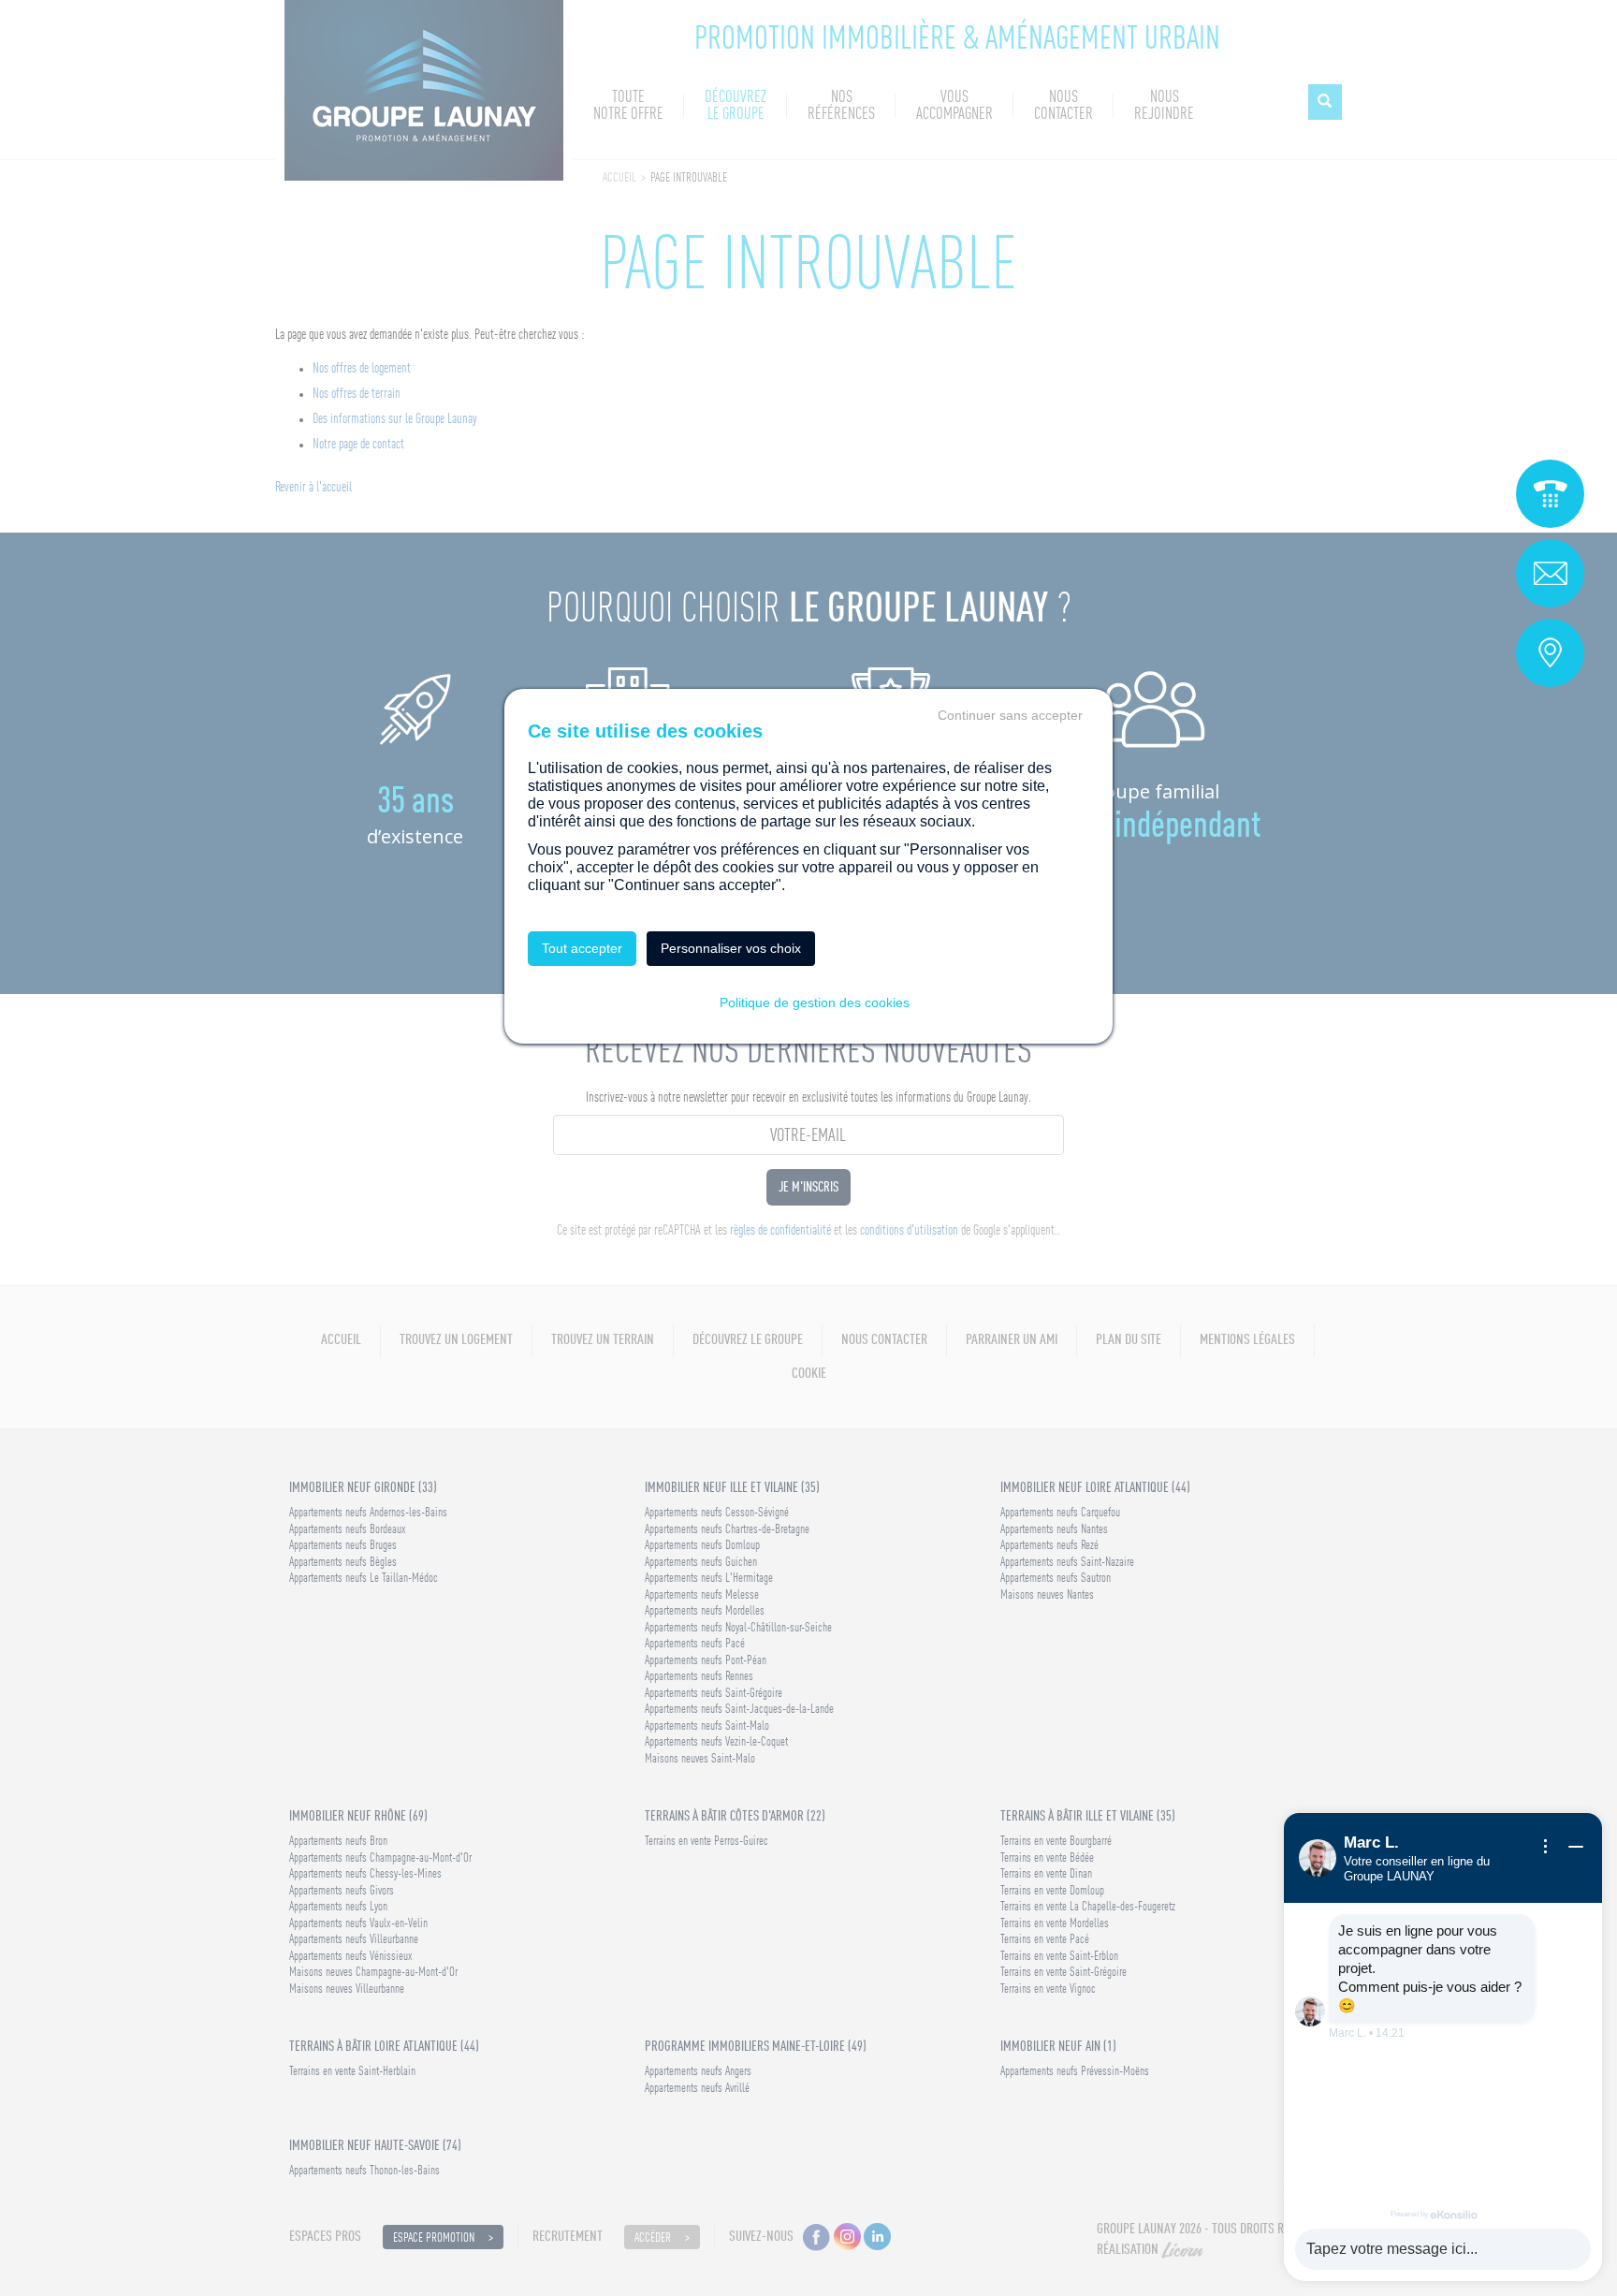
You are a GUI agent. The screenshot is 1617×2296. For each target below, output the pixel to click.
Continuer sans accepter (1010, 715)
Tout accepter (582, 948)
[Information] (1546, 1847)
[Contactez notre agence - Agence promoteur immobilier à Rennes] (1550, 653)
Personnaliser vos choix (731, 948)
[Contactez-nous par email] (1550, 573)
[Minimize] (1576, 1847)
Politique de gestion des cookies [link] (815, 1002)
